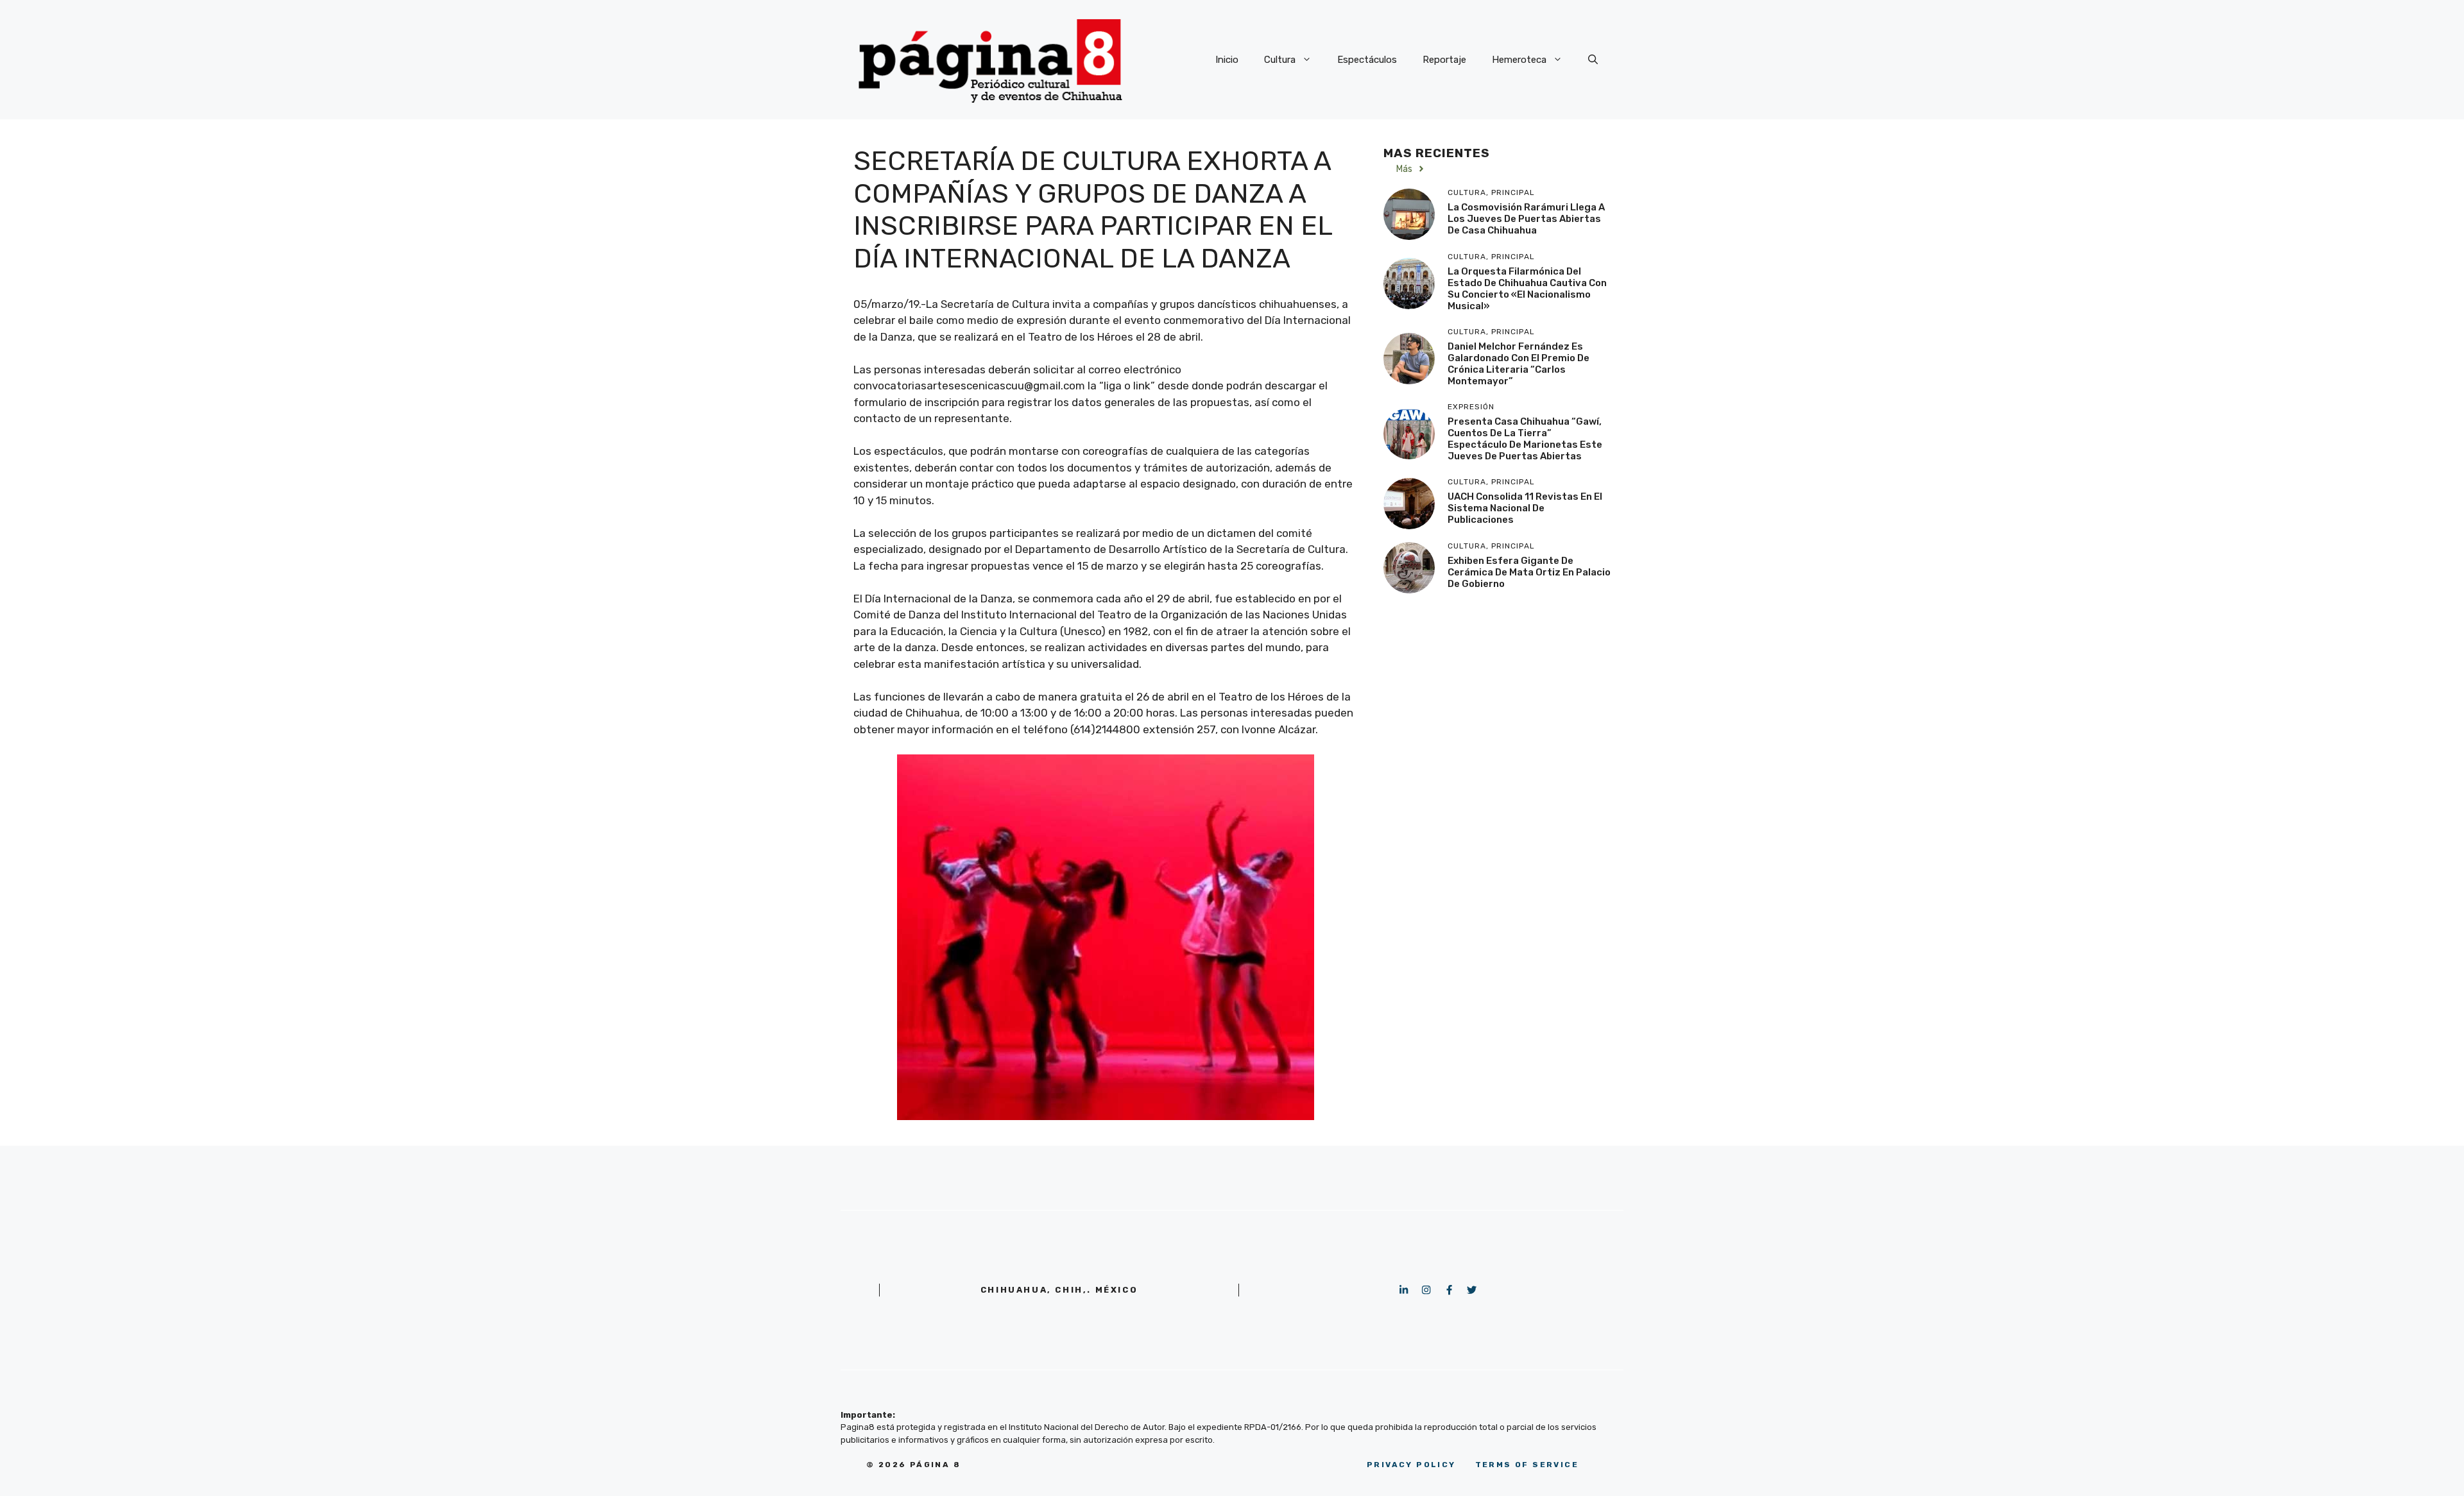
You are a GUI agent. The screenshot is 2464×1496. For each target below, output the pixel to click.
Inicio (1227, 60)
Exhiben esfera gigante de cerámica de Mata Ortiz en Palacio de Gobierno (1529, 572)
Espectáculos (1367, 60)
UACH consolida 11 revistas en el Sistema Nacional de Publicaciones (1525, 508)
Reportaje (1444, 60)
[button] (1593, 60)
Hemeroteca (1519, 60)
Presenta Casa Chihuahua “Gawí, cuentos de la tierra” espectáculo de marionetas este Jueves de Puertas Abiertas (1525, 439)
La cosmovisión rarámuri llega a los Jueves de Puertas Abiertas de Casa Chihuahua (1526, 219)
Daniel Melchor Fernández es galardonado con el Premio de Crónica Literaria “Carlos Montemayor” (1519, 364)
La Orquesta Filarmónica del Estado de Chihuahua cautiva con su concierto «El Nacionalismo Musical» (1527, 289)
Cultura (1280, 60)
